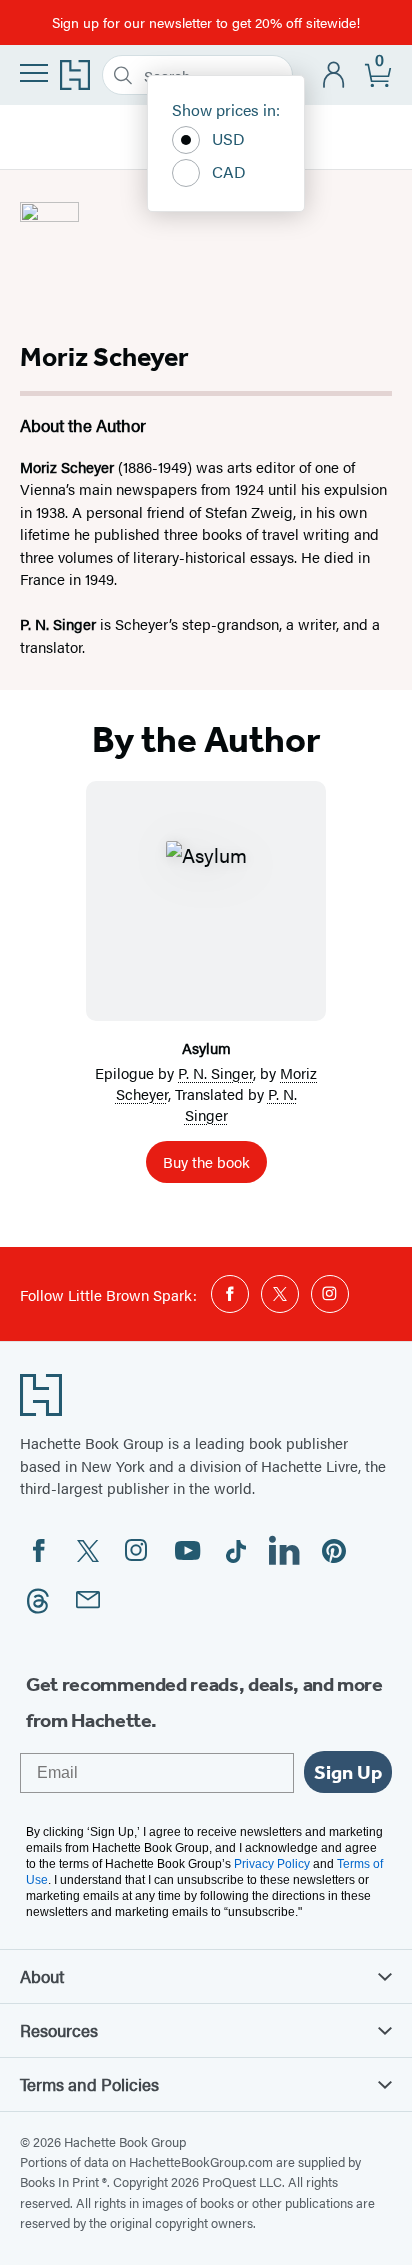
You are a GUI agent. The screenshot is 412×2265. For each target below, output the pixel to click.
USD (228, 138)
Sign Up (348, 1772)
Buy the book (206, 1161)
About (42, 1976)
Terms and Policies (89, 2084)
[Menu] (34, 73)
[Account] (334, 75)
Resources (59, 2030)
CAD (229, 171)
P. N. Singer (215, 1072)
